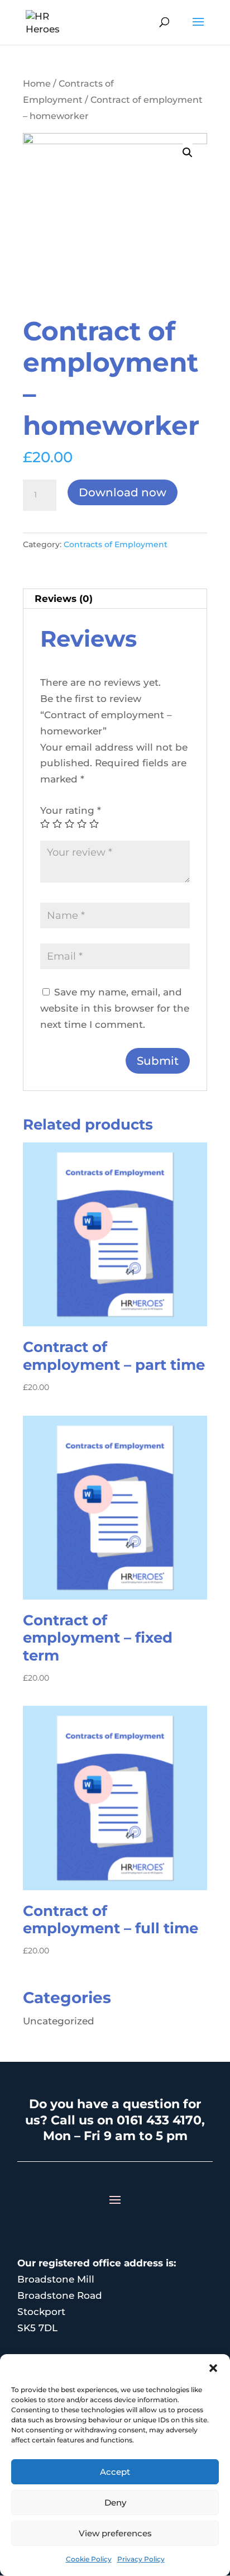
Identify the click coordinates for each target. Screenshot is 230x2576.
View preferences (115, 2533)
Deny (115, 2503)
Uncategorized (59, 2021)
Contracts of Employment (116, 544)
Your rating (71, 810)
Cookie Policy (89, 2559)
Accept (115, 2472)
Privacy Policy (141, 2559)
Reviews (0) (64, 599)
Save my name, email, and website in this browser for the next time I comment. (115, 1008)
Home (37, 84)
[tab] (115, 599)
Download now (123, 492)
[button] (213, 2368)
